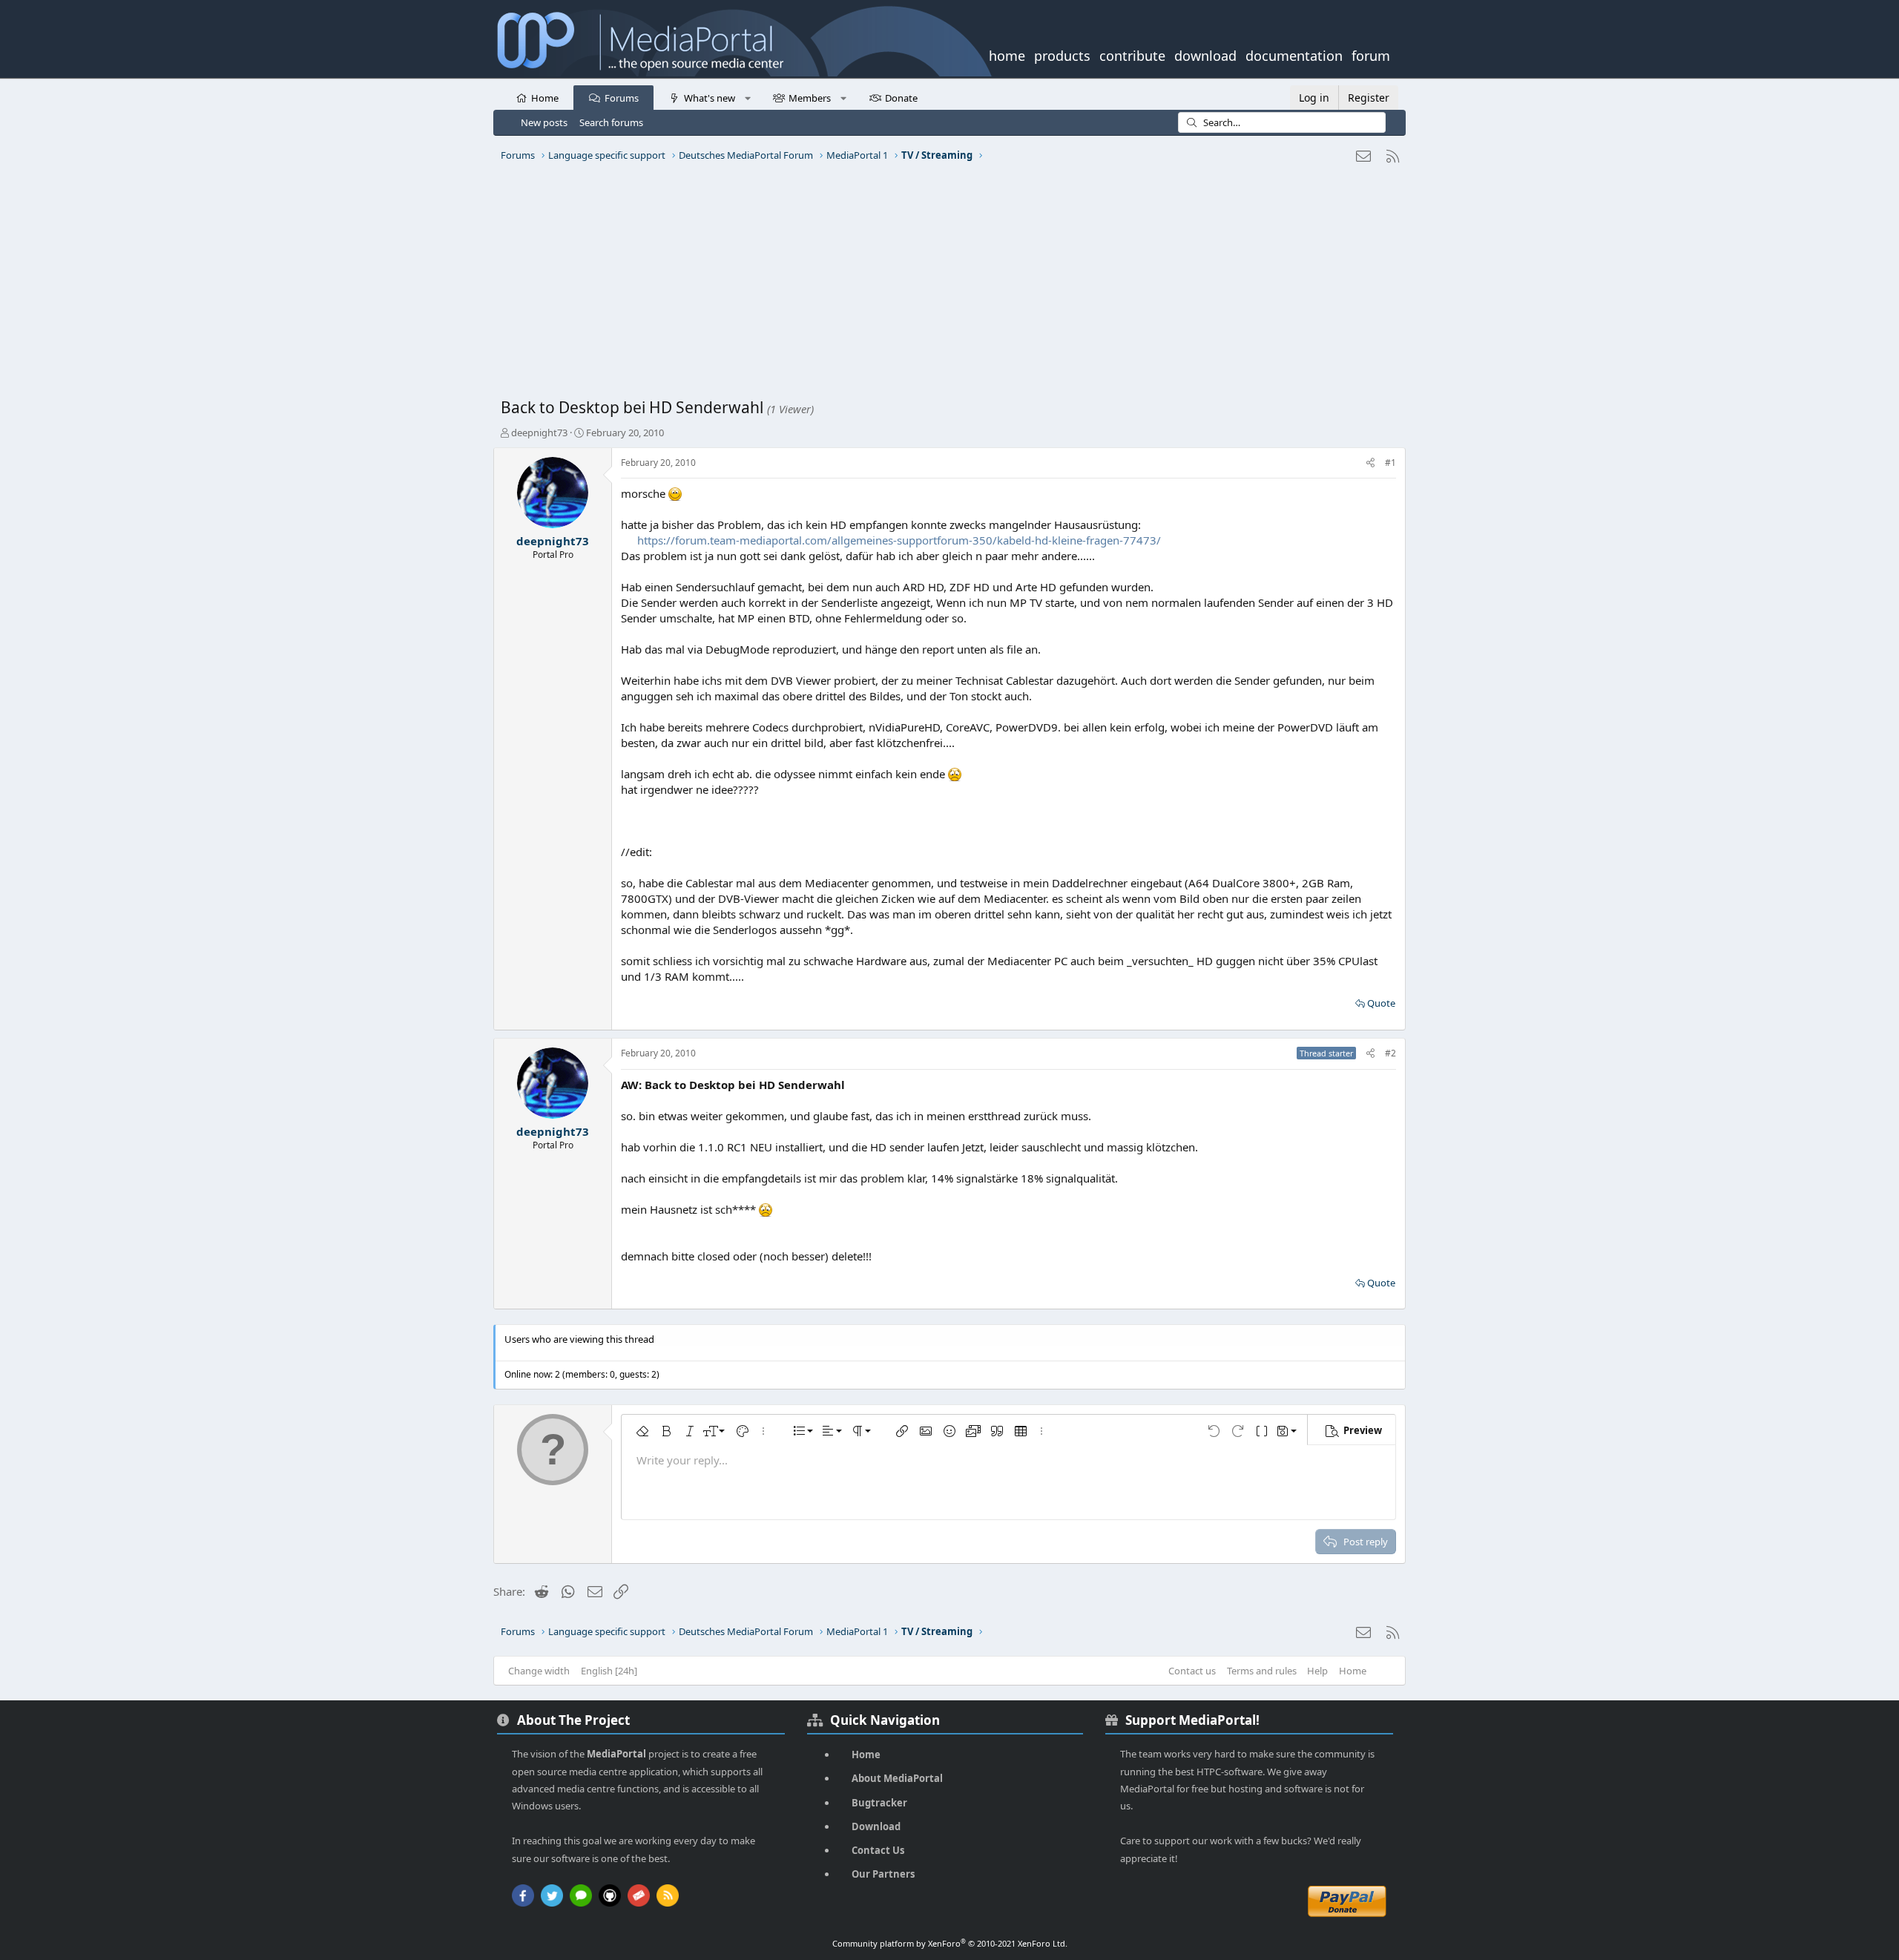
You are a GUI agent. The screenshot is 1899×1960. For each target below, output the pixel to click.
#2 (1390, 1053)
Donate (901, 98)
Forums (622, 98)
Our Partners (883, 1874)
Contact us (1192, 1671)
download (1205, 54)
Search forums (611, 122)
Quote (1381, 1003)
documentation (1294, 54)
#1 (1390, 463)
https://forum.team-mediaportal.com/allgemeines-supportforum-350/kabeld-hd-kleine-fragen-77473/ (899, 540)
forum (1371, 54)
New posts (544, 122)
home (1007, 54)
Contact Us (878, 1850)
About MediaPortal (897, 1778)
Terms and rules (1262, 1671)
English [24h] (609, 1671)
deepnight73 (539, 433)
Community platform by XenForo (950, 1943)
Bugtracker (879, 1803)
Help (1317, 1671)
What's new (710, 98)
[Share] (1370, 463)
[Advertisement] (946, 286)
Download (876, 1826)
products (1062, 54)
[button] (747, 97)
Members (810, 98)
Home (545, 98)
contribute (1132, 54)
